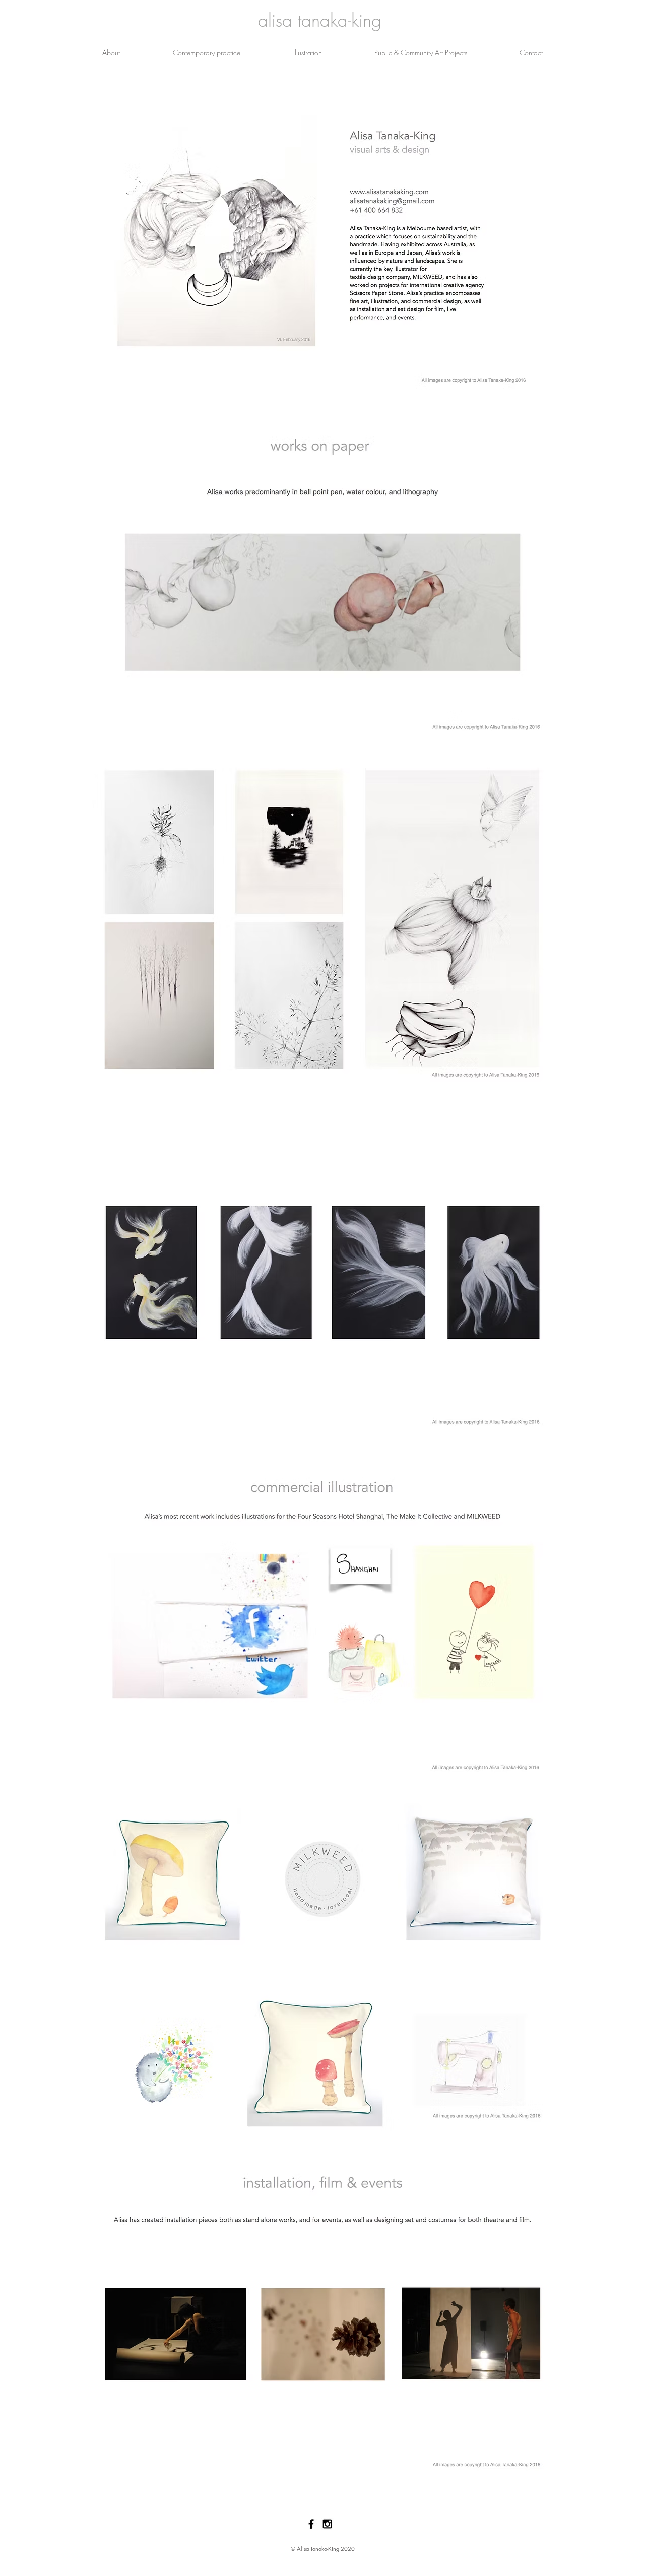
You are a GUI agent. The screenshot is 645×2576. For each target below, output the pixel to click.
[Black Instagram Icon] (327, 2524)
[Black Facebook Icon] (311, 2524)
